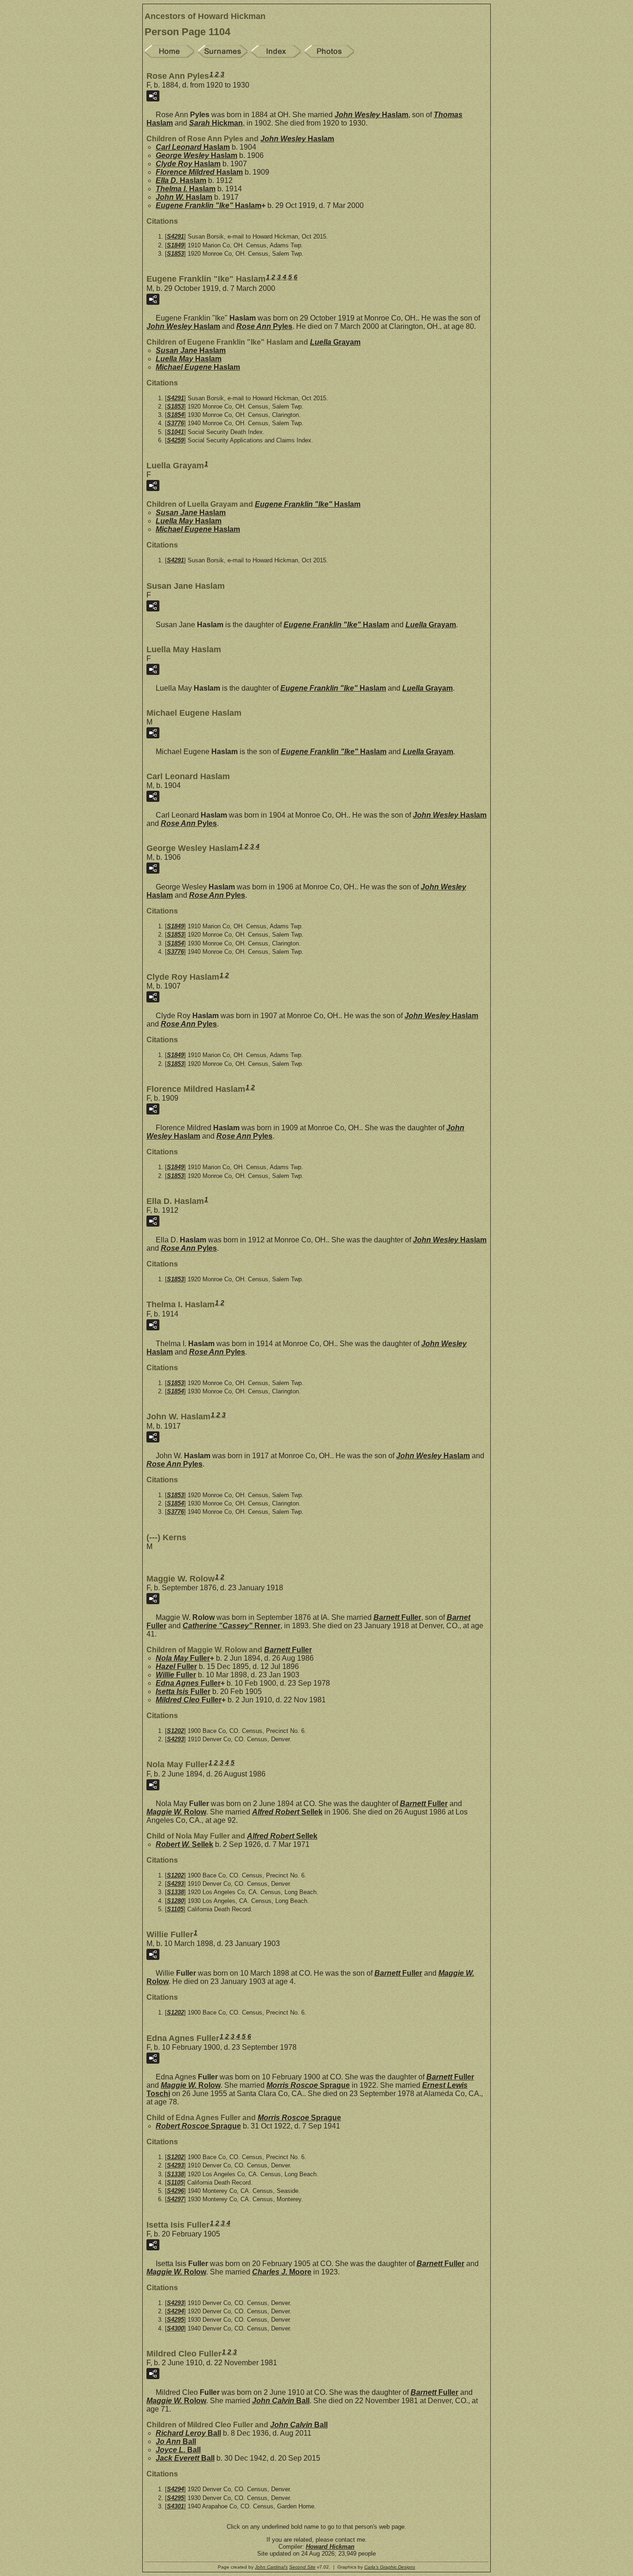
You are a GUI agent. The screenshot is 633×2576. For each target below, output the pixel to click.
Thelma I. (186, 189)
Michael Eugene (198, 367)
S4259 (175, 440)
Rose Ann (264, 326)
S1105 (175, 1909)
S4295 (175, 2320)
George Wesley (196, 155)
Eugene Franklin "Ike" (209, 205)
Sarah (216, 123)
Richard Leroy (188, 2433)
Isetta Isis (183, 1691)
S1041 (175, 432)
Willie (176, 1675)
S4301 (175, 2506)
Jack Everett (185, 2458)
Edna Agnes (188, 1683)
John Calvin (281, 2401)
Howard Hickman (330, 2547)
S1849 (175, 245)
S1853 (175, 254)
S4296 (175, 2191)
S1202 (175, 1731)
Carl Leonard (193, 147)
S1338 (175, 1892)
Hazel (176, 1666)
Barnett (397, 1617)
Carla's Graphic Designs (390, 2567)
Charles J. (282, 2272)
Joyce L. (178, 2450)
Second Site (302, 2567)
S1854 (175, 415)
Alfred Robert (287, 1812)
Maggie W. (176, 1812)
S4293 (175, 1739)
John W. (184, 197)
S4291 (175, 236)
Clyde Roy (188, 164)
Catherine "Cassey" (231, 1626)
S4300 (175, 2328)
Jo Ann (176, 2441)
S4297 (175, 2199)
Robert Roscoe (198, 2126)
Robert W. (184, 1844)
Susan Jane (191, 350)
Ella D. (181, 180)
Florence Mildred (199, 172)
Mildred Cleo (189, 1700)
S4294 (175, 2311)
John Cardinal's (271, 2567)
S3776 (175, 423)
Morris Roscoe (308, 2085)
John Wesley (371, 115)
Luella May (189, 359)
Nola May (183, 1658)
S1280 (175, 1901)
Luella (335, 342)
